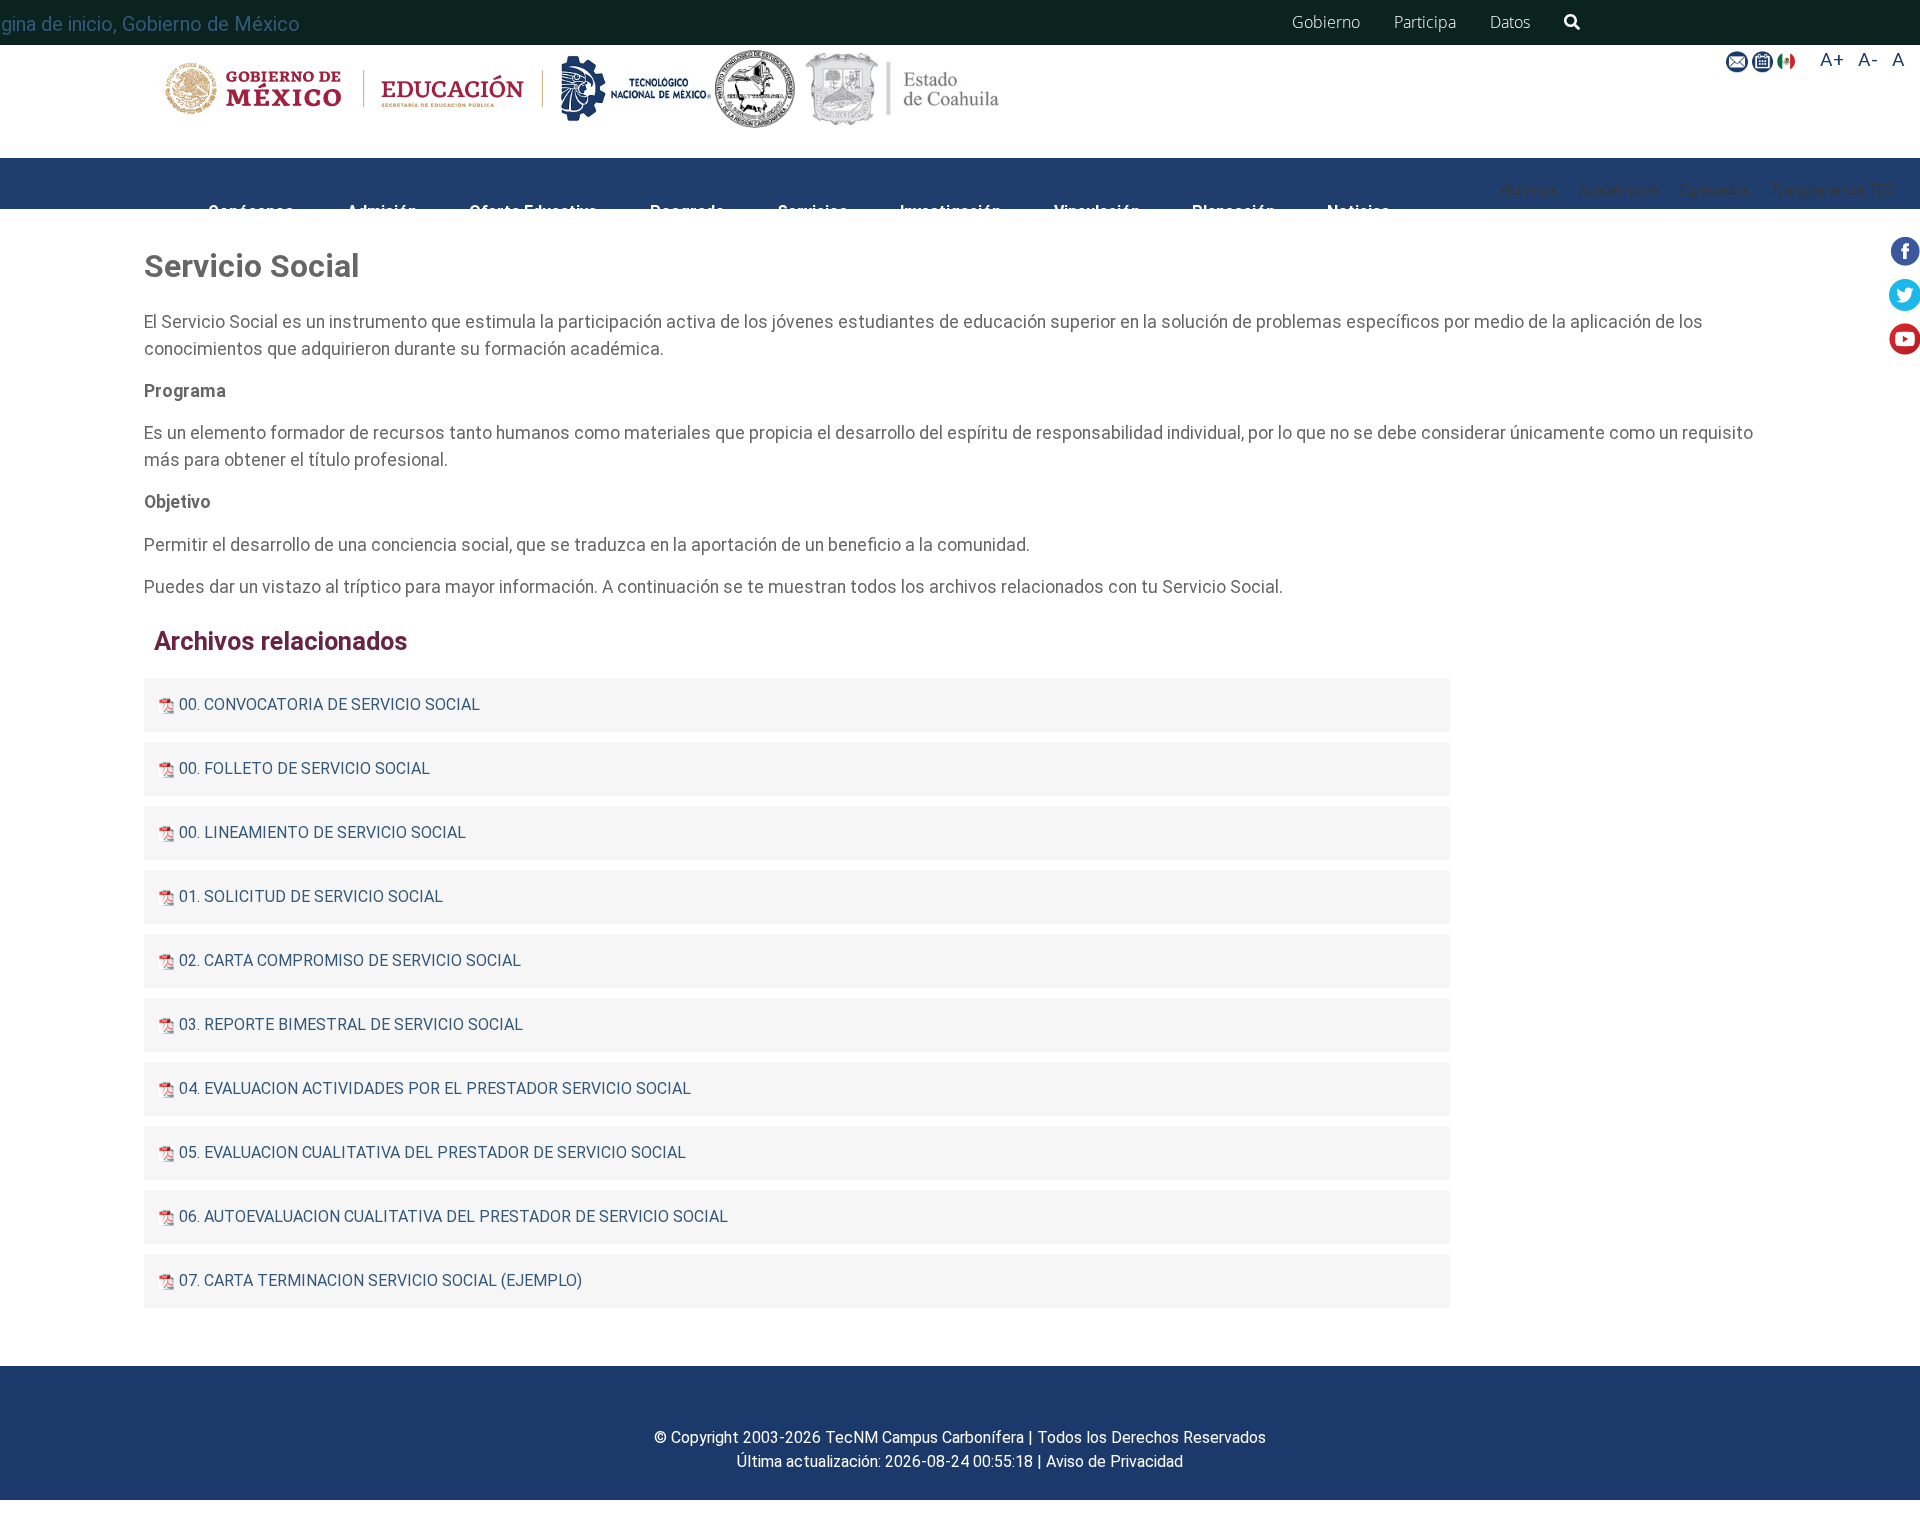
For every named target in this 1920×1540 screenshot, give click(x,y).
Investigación (950, 211)
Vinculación (1097, 211)
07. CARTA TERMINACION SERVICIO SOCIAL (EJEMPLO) (380, 1280)
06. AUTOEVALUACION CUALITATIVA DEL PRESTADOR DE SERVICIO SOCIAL (453, 1216)
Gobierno (1326, 22)
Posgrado (687, 211)
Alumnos (1529, 190)
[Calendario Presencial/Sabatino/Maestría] (1764, 60)
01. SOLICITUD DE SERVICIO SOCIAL (311, 896)
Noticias (1358, 211)
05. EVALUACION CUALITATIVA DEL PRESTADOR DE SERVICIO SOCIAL (432, 1152)
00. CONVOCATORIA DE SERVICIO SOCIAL (329, 704)
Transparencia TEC (1832, 190)
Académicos (1619, 190)
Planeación (1233, 211)
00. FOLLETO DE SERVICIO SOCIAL (304, 768)
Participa (1425, 22)
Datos (1510, 22)
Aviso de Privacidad (1114, 1461)
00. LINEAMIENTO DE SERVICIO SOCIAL (322, 832)
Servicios (812, 211)
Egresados (1715, 190)
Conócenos (251, 211)
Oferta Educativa (533, 211)
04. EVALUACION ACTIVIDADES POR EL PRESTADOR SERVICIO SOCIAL (435, 1088)
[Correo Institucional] (1738, 60)
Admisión (382, 211)
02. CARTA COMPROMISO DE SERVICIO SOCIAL (350, 960)
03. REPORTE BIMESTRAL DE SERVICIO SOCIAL (351, 1024)
